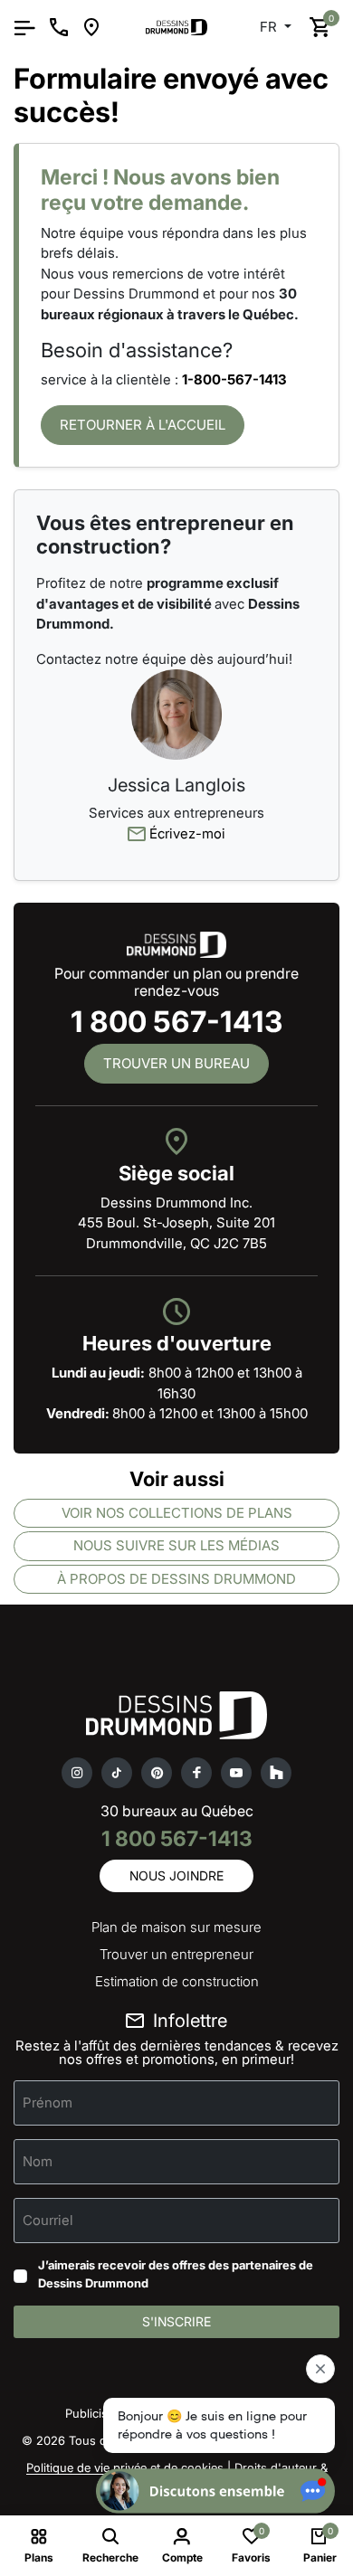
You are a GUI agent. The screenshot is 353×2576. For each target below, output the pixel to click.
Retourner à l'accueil (143, 425)
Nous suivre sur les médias (176, 1545)
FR (270, 27)
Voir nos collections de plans (177, 1513)
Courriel (48, 2220)
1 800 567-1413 (176, 1022)
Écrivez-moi (186, 833)
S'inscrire (176, 2321)
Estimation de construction (177, 1981)
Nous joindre (176, 1875)
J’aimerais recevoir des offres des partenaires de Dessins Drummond (176, 2274)
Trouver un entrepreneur (176, 1954)
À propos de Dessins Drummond (176, 1579)
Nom (38, 2161)
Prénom (48, 2102)
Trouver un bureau (176, 1063)
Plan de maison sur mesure (176, 1927)
